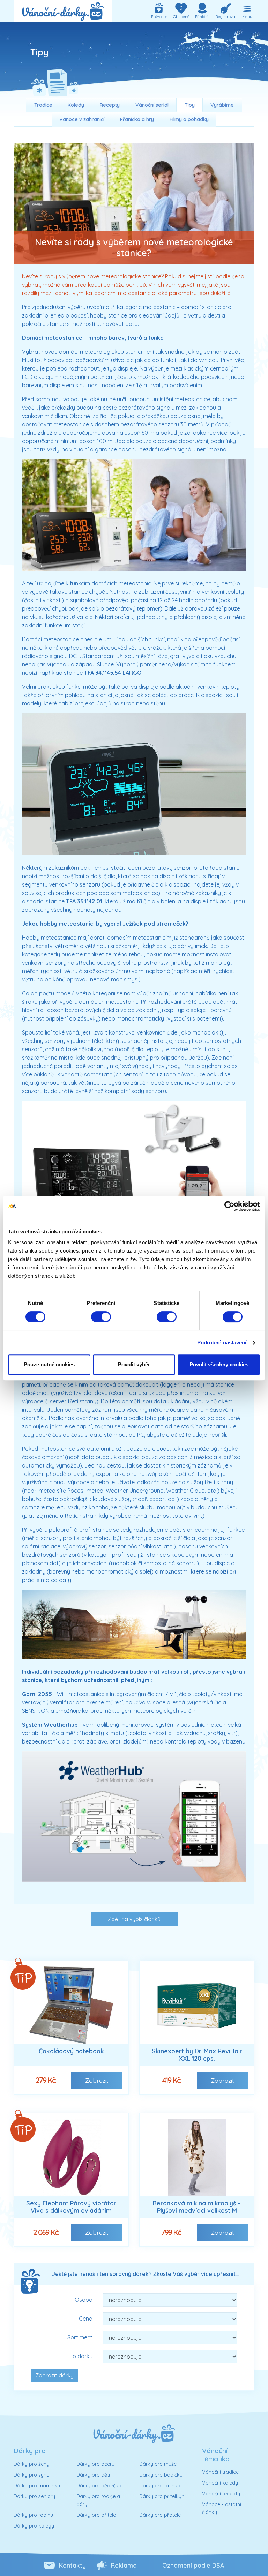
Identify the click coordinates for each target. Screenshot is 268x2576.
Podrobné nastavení (222, 1342)
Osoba (84, 2300)
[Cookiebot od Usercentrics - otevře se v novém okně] (229, 1206)
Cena (86, 2319)
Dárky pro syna (32, 2475)
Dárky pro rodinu (33, 2515)
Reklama (124, 2565)
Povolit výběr (134, 1364)
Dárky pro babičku (161, 2475)
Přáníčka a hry (137, 119)
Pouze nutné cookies (49, 1364)
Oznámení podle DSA (193, 2565)
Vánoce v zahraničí (82, 119)
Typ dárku (80, 2356)
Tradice (43, 105)
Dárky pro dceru (95, 2464)
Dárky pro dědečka (99, 2486)
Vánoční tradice (220, 2472)
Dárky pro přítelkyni (162, 2496)
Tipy (190, 105)
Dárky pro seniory (34, 2496)
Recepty (110, 105)
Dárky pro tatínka (160, 2486)
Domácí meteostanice (50, 639)
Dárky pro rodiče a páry (98, 2500)
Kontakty (72, 2565)
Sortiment (80, 2337)
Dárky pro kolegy (34, 2526)
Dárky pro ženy (31, 2464)
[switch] (101, 1317)
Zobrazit (97, 2080)
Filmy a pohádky (189, 119)
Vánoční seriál (152, 105)
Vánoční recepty (221, 2494)
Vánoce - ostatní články (222, 2508)
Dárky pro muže (158, 2464)
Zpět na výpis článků (134, 1919)
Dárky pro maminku (37, 2486)
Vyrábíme (222, 105)
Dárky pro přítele (96, 2515)
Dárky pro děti (93, 2475)
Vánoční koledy (220, 2483)
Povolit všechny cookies (219, 1364)
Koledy (76, 105)
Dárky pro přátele (160, 2515)
